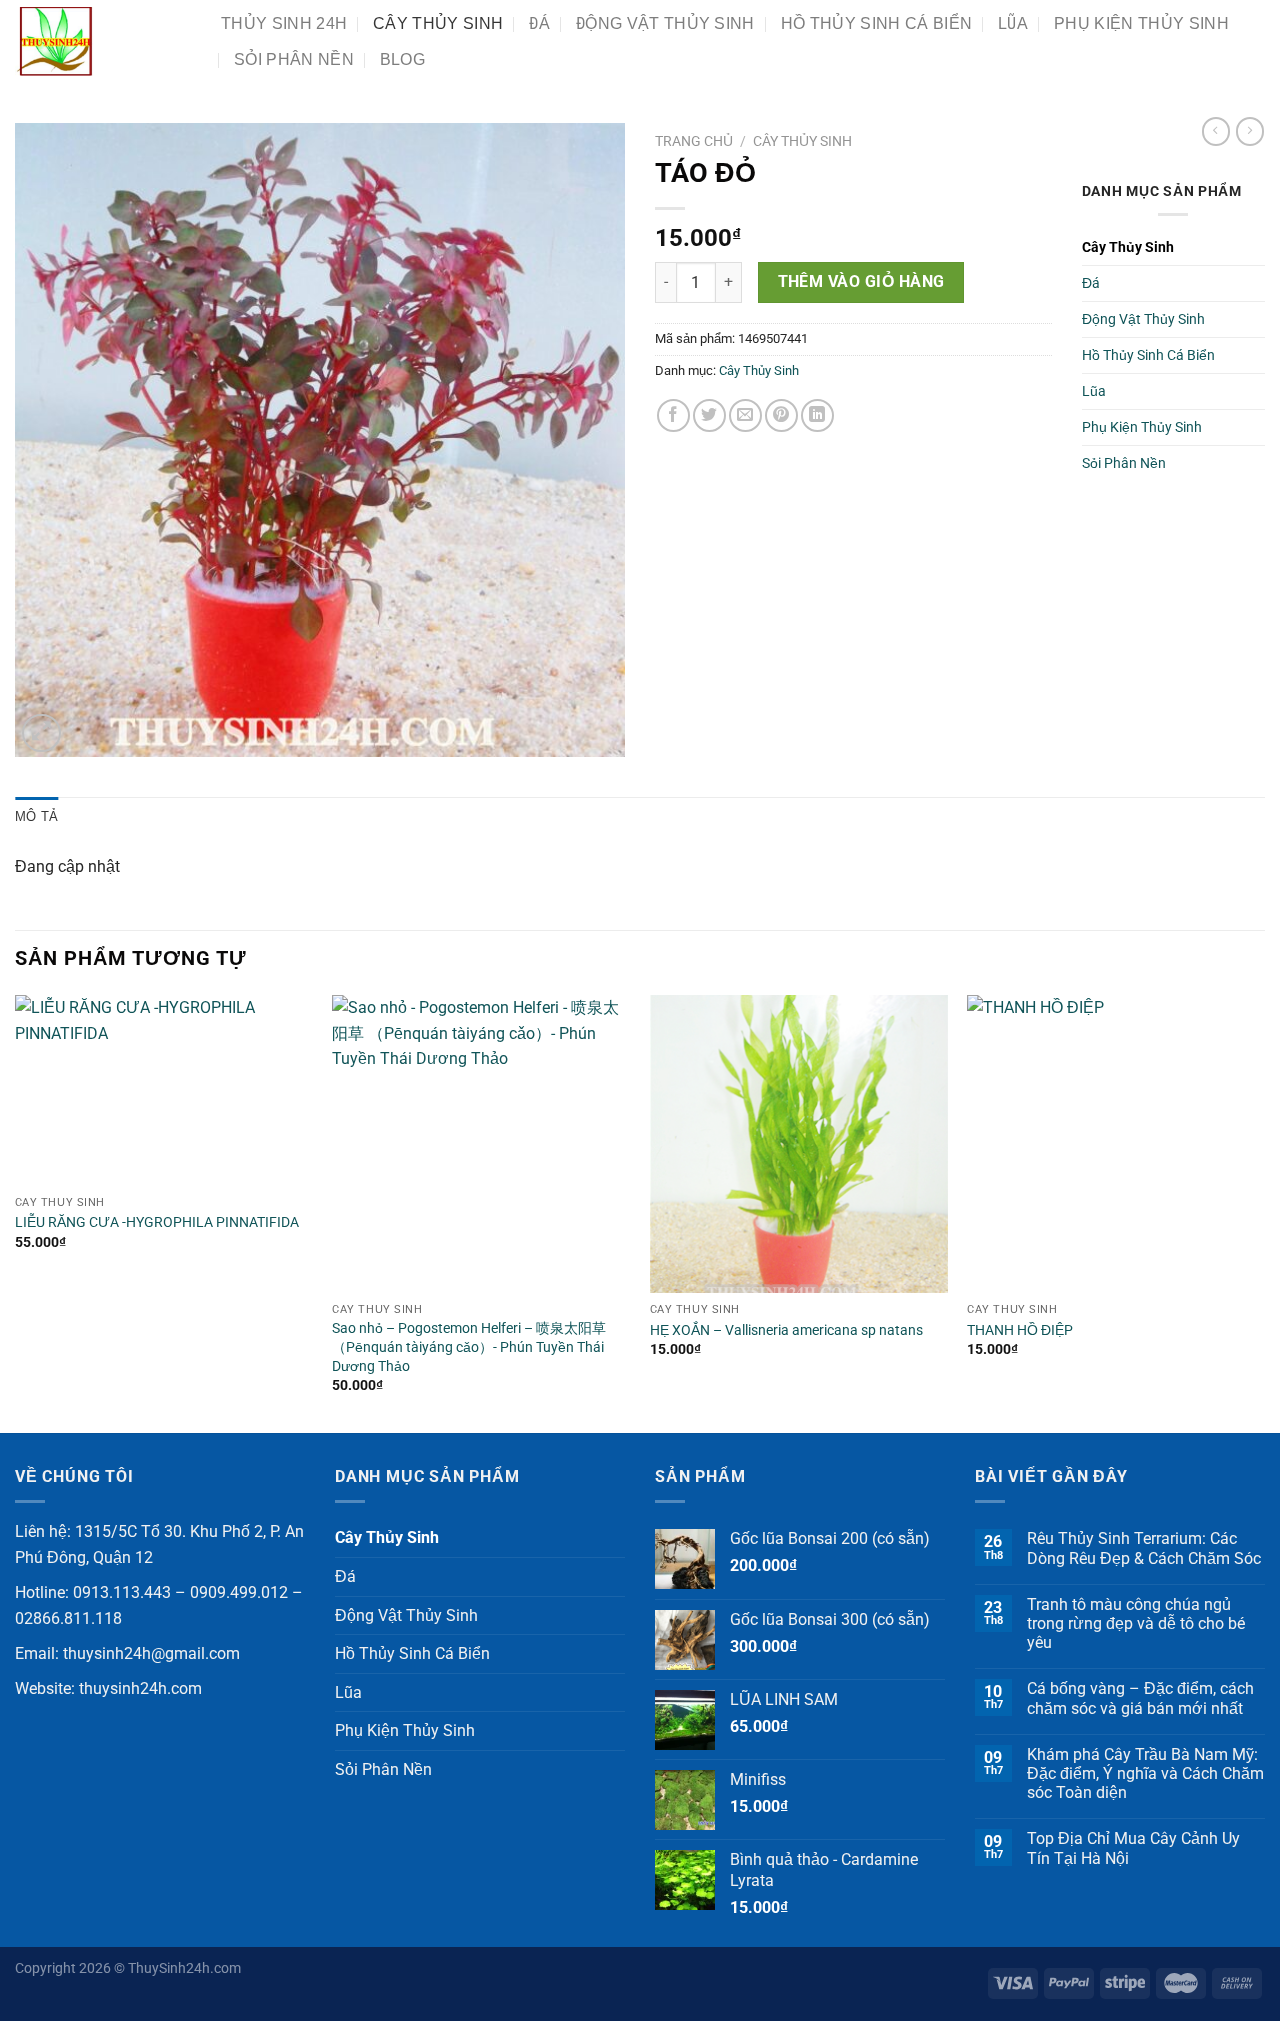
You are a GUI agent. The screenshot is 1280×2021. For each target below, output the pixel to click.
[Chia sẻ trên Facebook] (673, 415)
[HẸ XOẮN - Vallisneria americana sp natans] (799, 1144)
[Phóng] (41, 733)
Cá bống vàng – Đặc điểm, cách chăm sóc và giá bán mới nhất (1140, 1698)
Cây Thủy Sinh (438, 23)
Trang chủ (694, 141)
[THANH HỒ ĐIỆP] (1116, 1144)
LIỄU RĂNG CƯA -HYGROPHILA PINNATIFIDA (157, 1222)
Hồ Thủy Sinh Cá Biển (876, 23)
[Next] (1264, 1212)
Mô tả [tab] (36, 816)
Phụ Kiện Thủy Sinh (1141, 23)
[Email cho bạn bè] (745, 415)
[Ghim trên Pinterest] (781, 415)
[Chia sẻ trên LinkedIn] (817, 415)
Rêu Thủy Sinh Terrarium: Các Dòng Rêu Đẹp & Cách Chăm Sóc (1144, 1548)
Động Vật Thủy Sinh (665, 23)
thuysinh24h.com (140, 1688)
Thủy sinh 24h (284, 23)
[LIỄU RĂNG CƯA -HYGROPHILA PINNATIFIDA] (164, 1090)
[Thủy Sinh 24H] (103, 41)
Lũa (1013, 23)
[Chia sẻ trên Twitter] (709, 415)
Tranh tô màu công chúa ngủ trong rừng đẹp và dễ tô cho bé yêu (1136, 1623)
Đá (539, 23)
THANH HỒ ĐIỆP (1020, 1330)
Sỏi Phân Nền (294, 59)
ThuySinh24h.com (184, 1968)
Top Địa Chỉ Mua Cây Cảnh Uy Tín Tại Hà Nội (1133, 1848)
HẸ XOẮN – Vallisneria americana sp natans (786, 1330)
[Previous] (16, 1212)
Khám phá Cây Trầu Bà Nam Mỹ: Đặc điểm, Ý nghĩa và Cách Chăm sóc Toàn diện (1145, 1773)
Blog (402, 59)
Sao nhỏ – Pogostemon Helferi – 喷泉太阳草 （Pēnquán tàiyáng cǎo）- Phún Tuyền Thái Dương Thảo (469, 1347)
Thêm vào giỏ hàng (861, 282)
